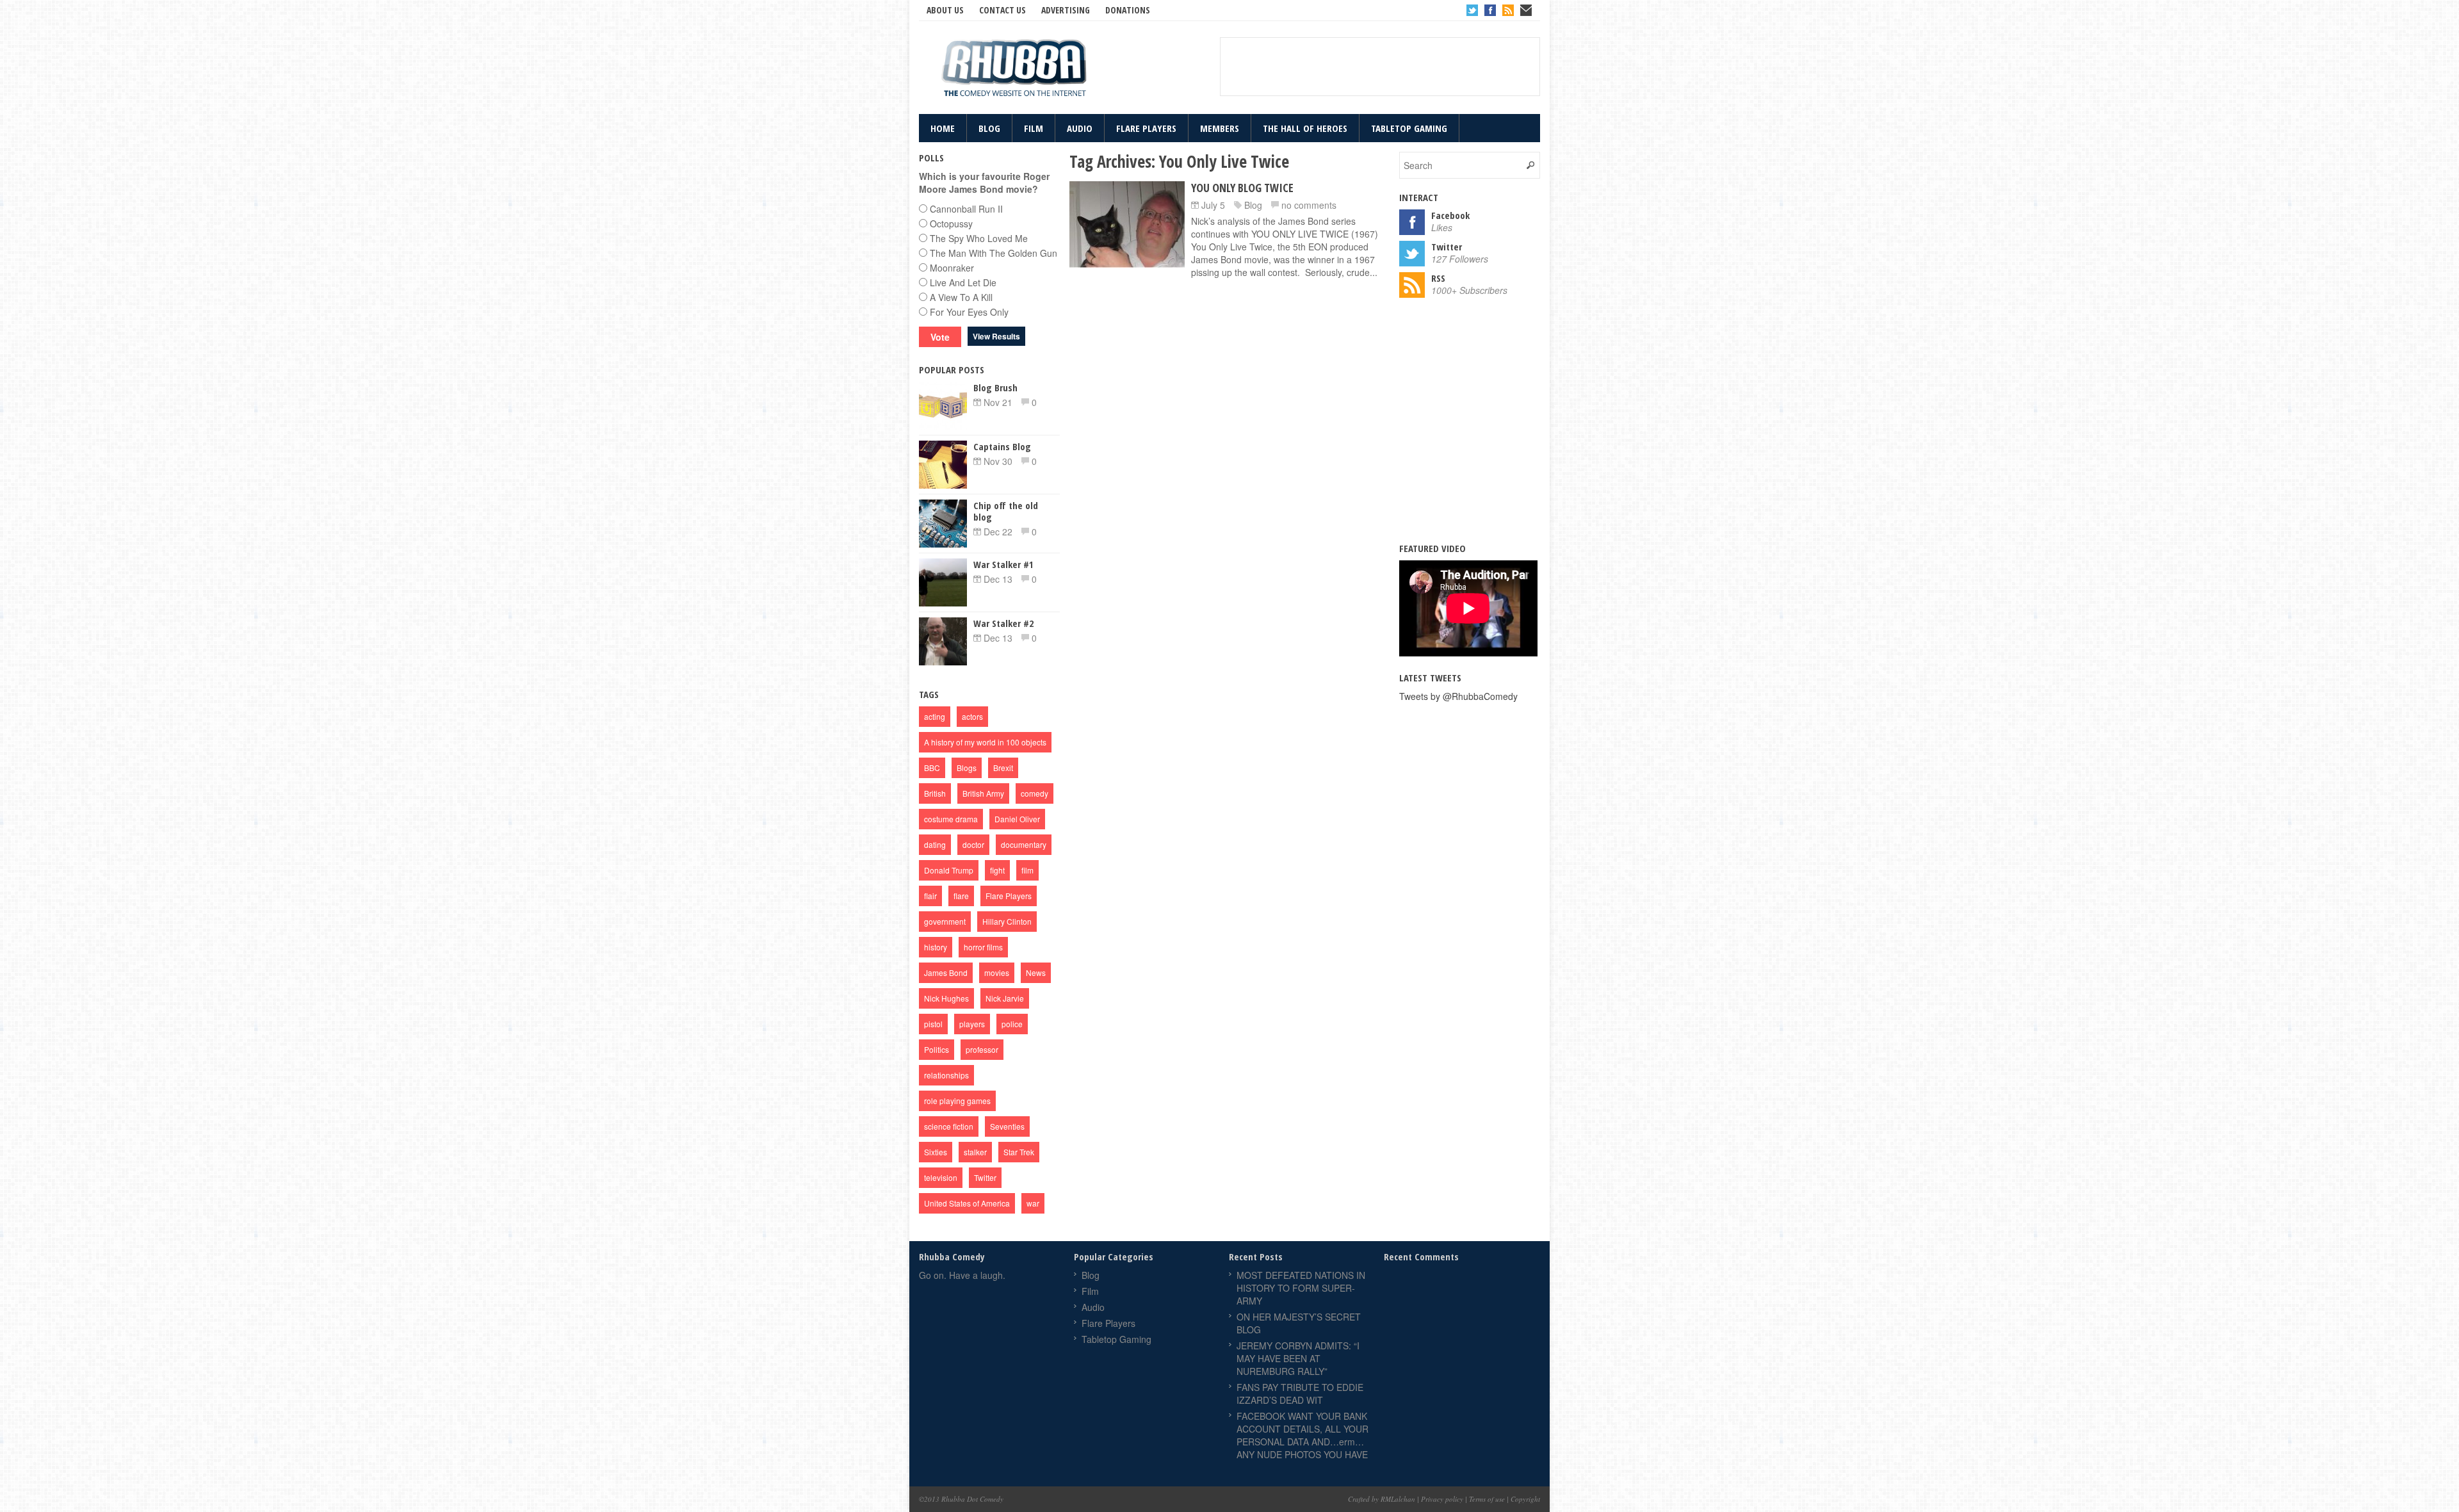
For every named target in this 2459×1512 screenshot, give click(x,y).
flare (961, 896)
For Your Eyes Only (969, 312)
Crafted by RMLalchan (1382, 1499)
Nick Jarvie (1005, 998)
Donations (1128, 10)
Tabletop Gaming (1409, 128)
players (972, 1024)
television (941, 1177)
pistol (933, 1024)
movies (997, 972)
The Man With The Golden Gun (994, 253)
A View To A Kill (961, 297)
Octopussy (951, 224)
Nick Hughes (946, 998)
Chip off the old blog (1006, 511)
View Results (996, 336)
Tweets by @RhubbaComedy (1458, 696)
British (935, 793)
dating (935, 844)
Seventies (1007, 1126)
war (1033, 1203)
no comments (1309, 205)
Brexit (1003, 768)
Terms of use (1487, 1499)
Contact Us (1002, 10)
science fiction (949, 1126)
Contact (1526, 10)
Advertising (1066, 10)
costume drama (951, 819)
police (1012, 1024)
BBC (932, 768)
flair (930, 896)
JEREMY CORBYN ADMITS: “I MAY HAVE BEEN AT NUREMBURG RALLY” (1298, 1358)
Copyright (1525, 1499)
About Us (945, 10)
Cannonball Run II (966, 209)
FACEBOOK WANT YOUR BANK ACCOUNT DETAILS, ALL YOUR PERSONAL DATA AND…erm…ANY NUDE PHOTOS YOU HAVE (1303, 1435)
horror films (983, 947)
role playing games (957, 1101)
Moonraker (952, 268)
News (1036, 972)
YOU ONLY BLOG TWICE (1242, 188)
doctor (973, 844)
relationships (946, 1075)
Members (1220, 128)
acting (935, 716)
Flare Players (1146, 128)
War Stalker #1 (1003, 564)
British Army (983, 793)
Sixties (936, 1152)
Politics (937, 1049)
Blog (989, 128)
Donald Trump (949, 870)
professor (982, 1049)
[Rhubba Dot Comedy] (1015, 69)
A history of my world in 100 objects (985, 742)
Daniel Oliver (1017, 819)
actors (972, 716)
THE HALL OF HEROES (1305, 128)
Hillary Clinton (1007, 921)
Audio (1080, 128)
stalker (975, 1152)
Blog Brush (995, 387)
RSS (1508, 10)
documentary (1024, 844)
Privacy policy (1442, 1499)
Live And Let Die (963, 282)
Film (1034, 128)
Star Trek (1019, 1152)
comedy (1035, 793)
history (936, 947)
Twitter (1472, 10)
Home (943, 128)
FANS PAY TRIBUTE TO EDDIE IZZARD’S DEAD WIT (1300, 1394)
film (1027, 870)
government (945, 921)
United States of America (967, 1203)
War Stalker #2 (1003, 623)
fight (997, 870)
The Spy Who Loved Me (979, 238)
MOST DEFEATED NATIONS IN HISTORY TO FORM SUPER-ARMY (1301, 1288)
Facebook (1490, 10)
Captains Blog (1002, 446)
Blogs (967, 768)
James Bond (946, 972)
